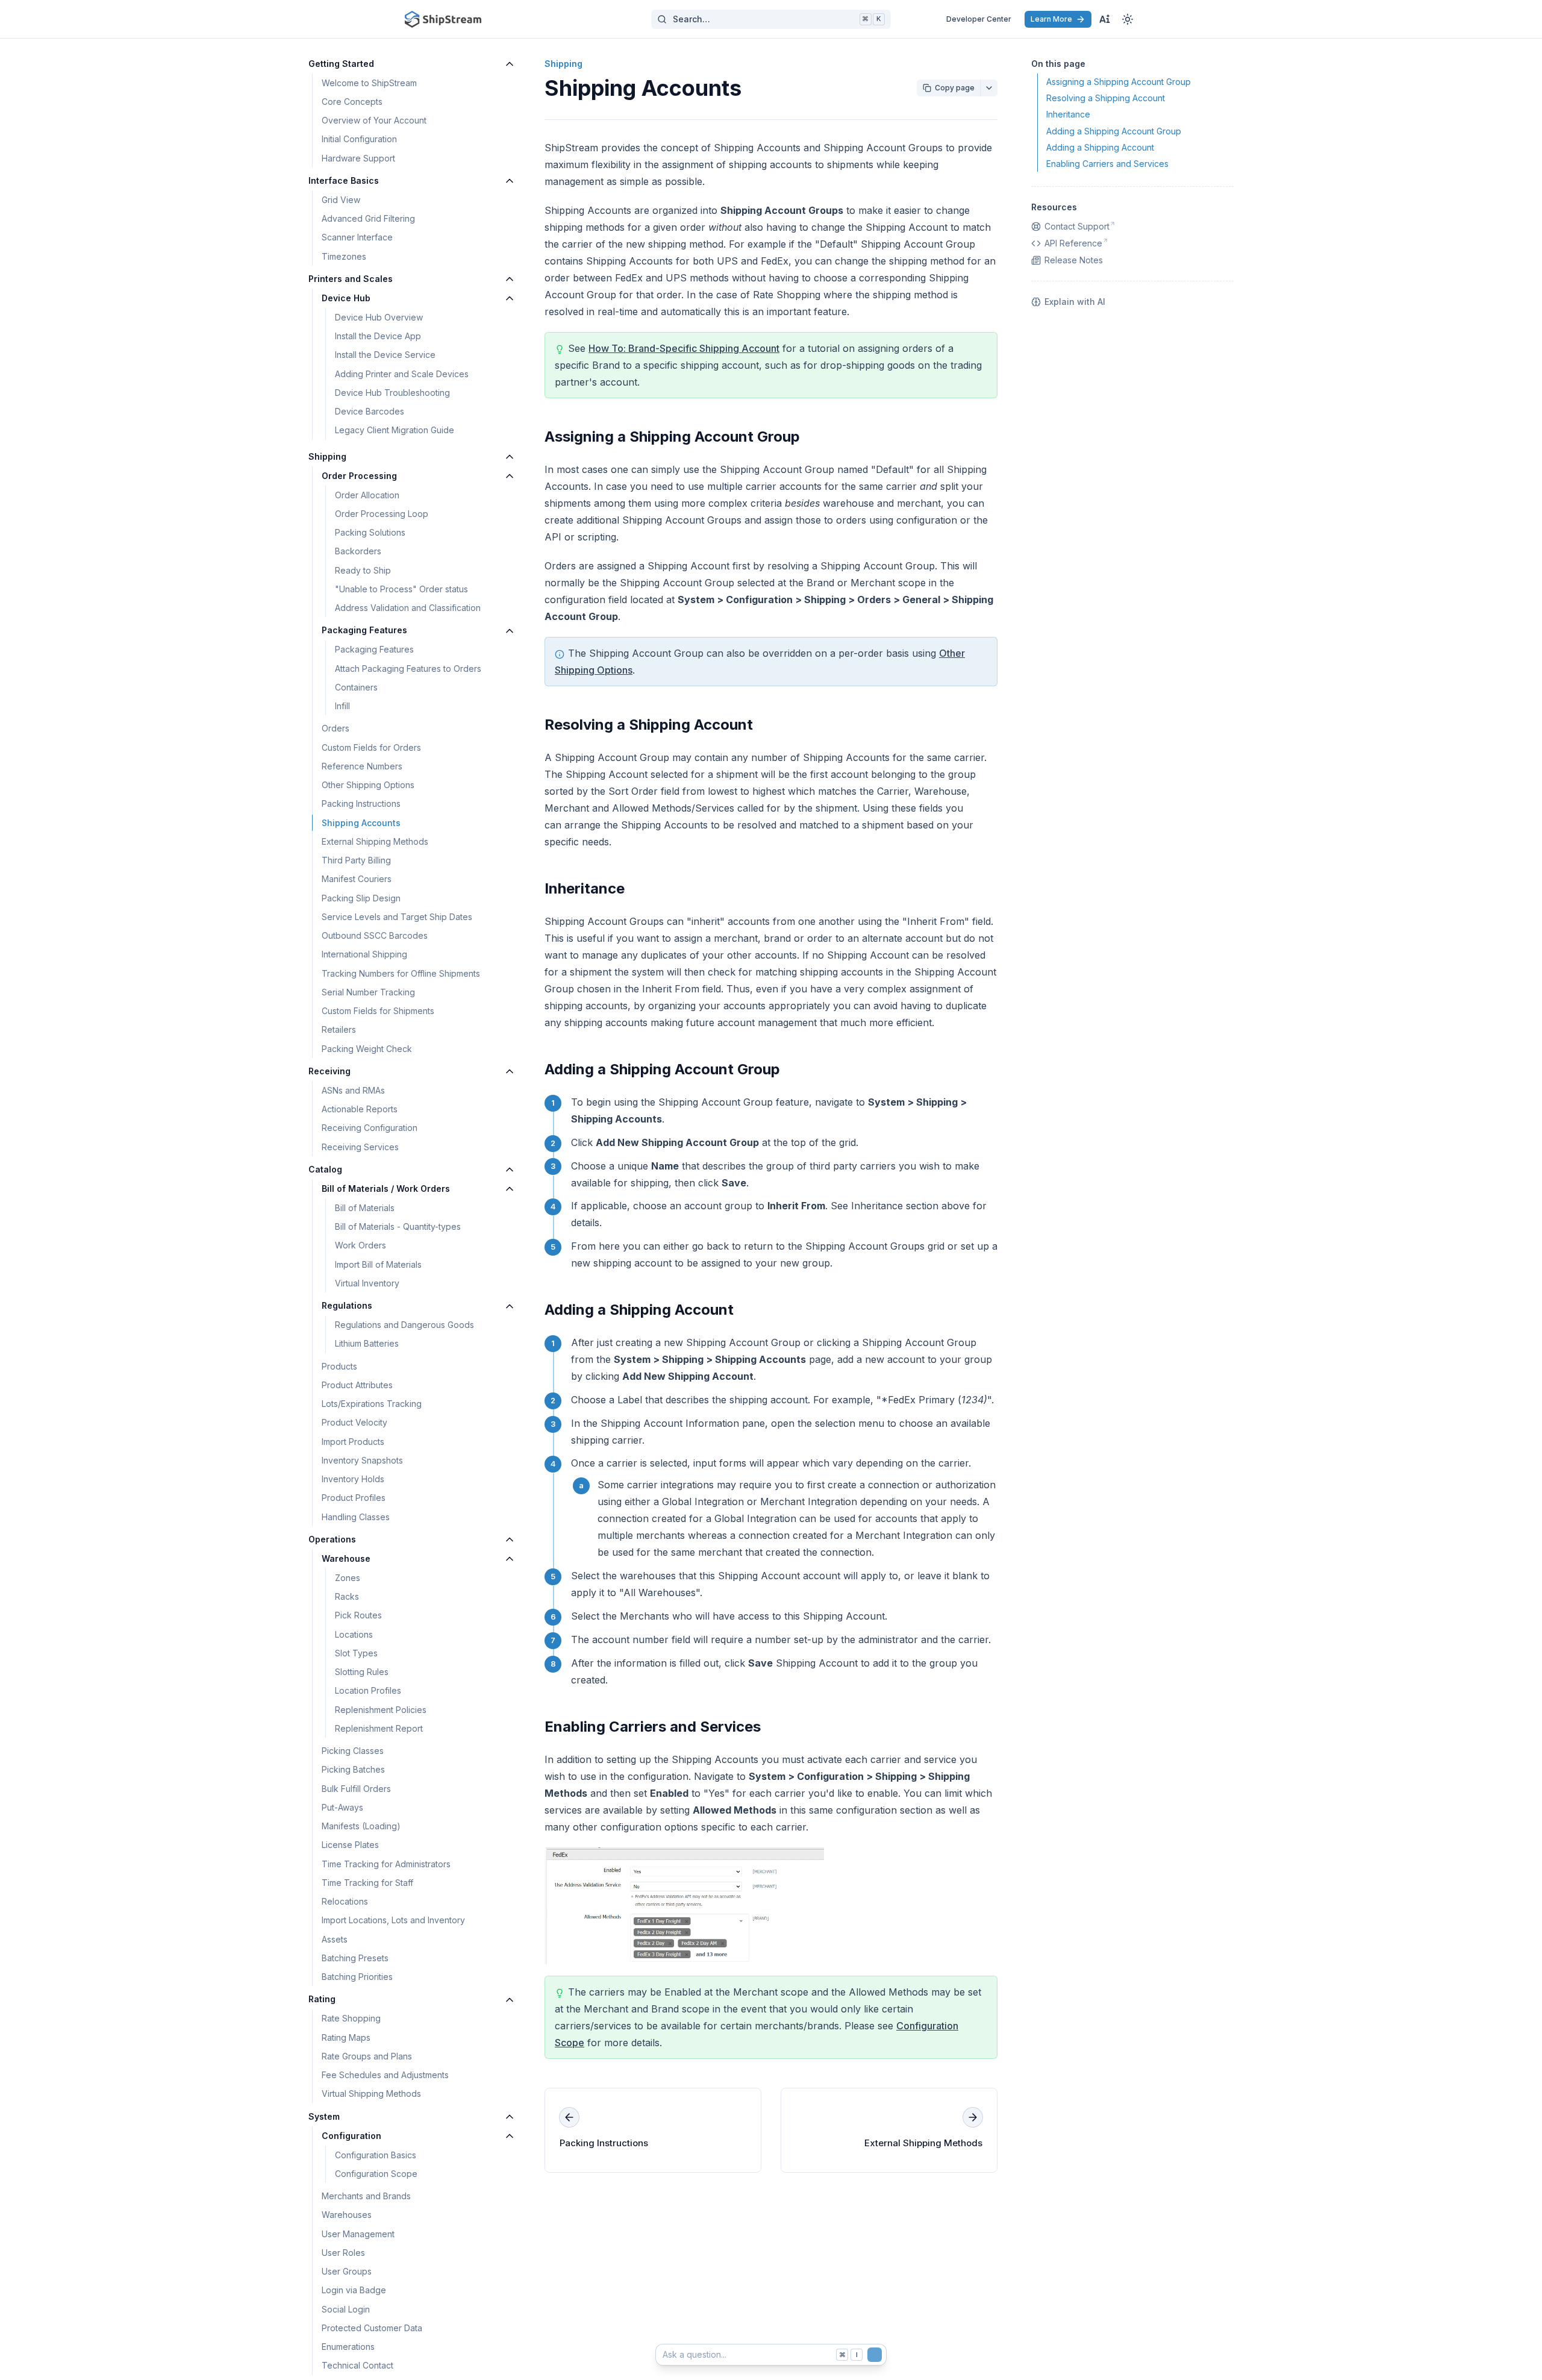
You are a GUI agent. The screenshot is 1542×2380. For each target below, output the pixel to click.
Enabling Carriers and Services (653, 1727)
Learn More (1051, 19)
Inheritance (585, 888)
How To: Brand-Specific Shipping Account (684, 348)
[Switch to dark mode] (1128, 19)
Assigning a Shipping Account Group (672, 437)
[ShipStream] (443, 19)
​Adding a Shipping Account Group (662, 1069)
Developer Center (979, 19)
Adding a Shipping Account (639, 1310)
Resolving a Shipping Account (649, 725)
